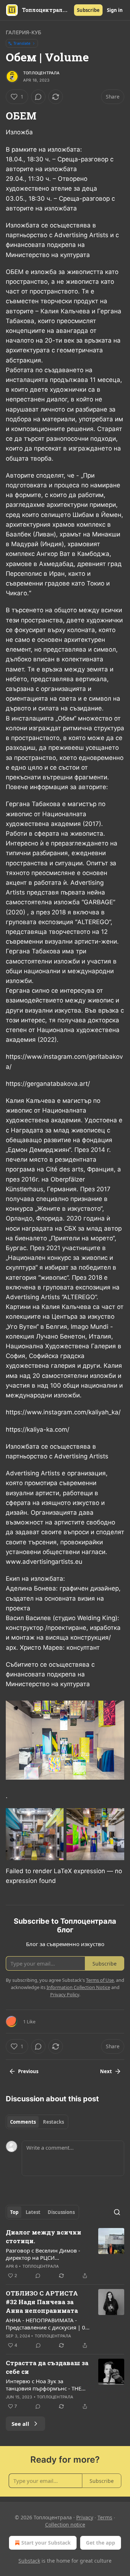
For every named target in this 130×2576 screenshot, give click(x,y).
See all (20, 2424)
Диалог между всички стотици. (44, 2236)
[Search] (117, 2212)
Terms (105, 2517)
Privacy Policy (65, 1994)
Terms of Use (100, 1980)
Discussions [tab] (61, 2212)
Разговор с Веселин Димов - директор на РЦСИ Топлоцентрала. (43, 2254)
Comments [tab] (23, 2122)
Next (106, 2071)
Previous (28, 2071)
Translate (22, 43)
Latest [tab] (33, 2212)
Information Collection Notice (78, 1987)
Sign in (115, 10)
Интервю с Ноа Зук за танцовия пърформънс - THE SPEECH (44, 2385)
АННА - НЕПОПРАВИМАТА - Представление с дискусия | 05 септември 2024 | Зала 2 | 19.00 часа (47, 2324)
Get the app (101, 2543)
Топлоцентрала (42, 73)
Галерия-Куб (23, 32)
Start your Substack (46, 2543)
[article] (65, 2254)
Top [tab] (14, 2212)
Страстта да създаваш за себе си (47, 2367)
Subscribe (88, 10)
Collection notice (65, 2525)
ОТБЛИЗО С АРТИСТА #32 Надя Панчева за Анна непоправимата (42, 2302)
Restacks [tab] (53, 2122)
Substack (29, 2561)
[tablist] (37, 2122)
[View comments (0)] (38, 97)
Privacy (85, 2517)
